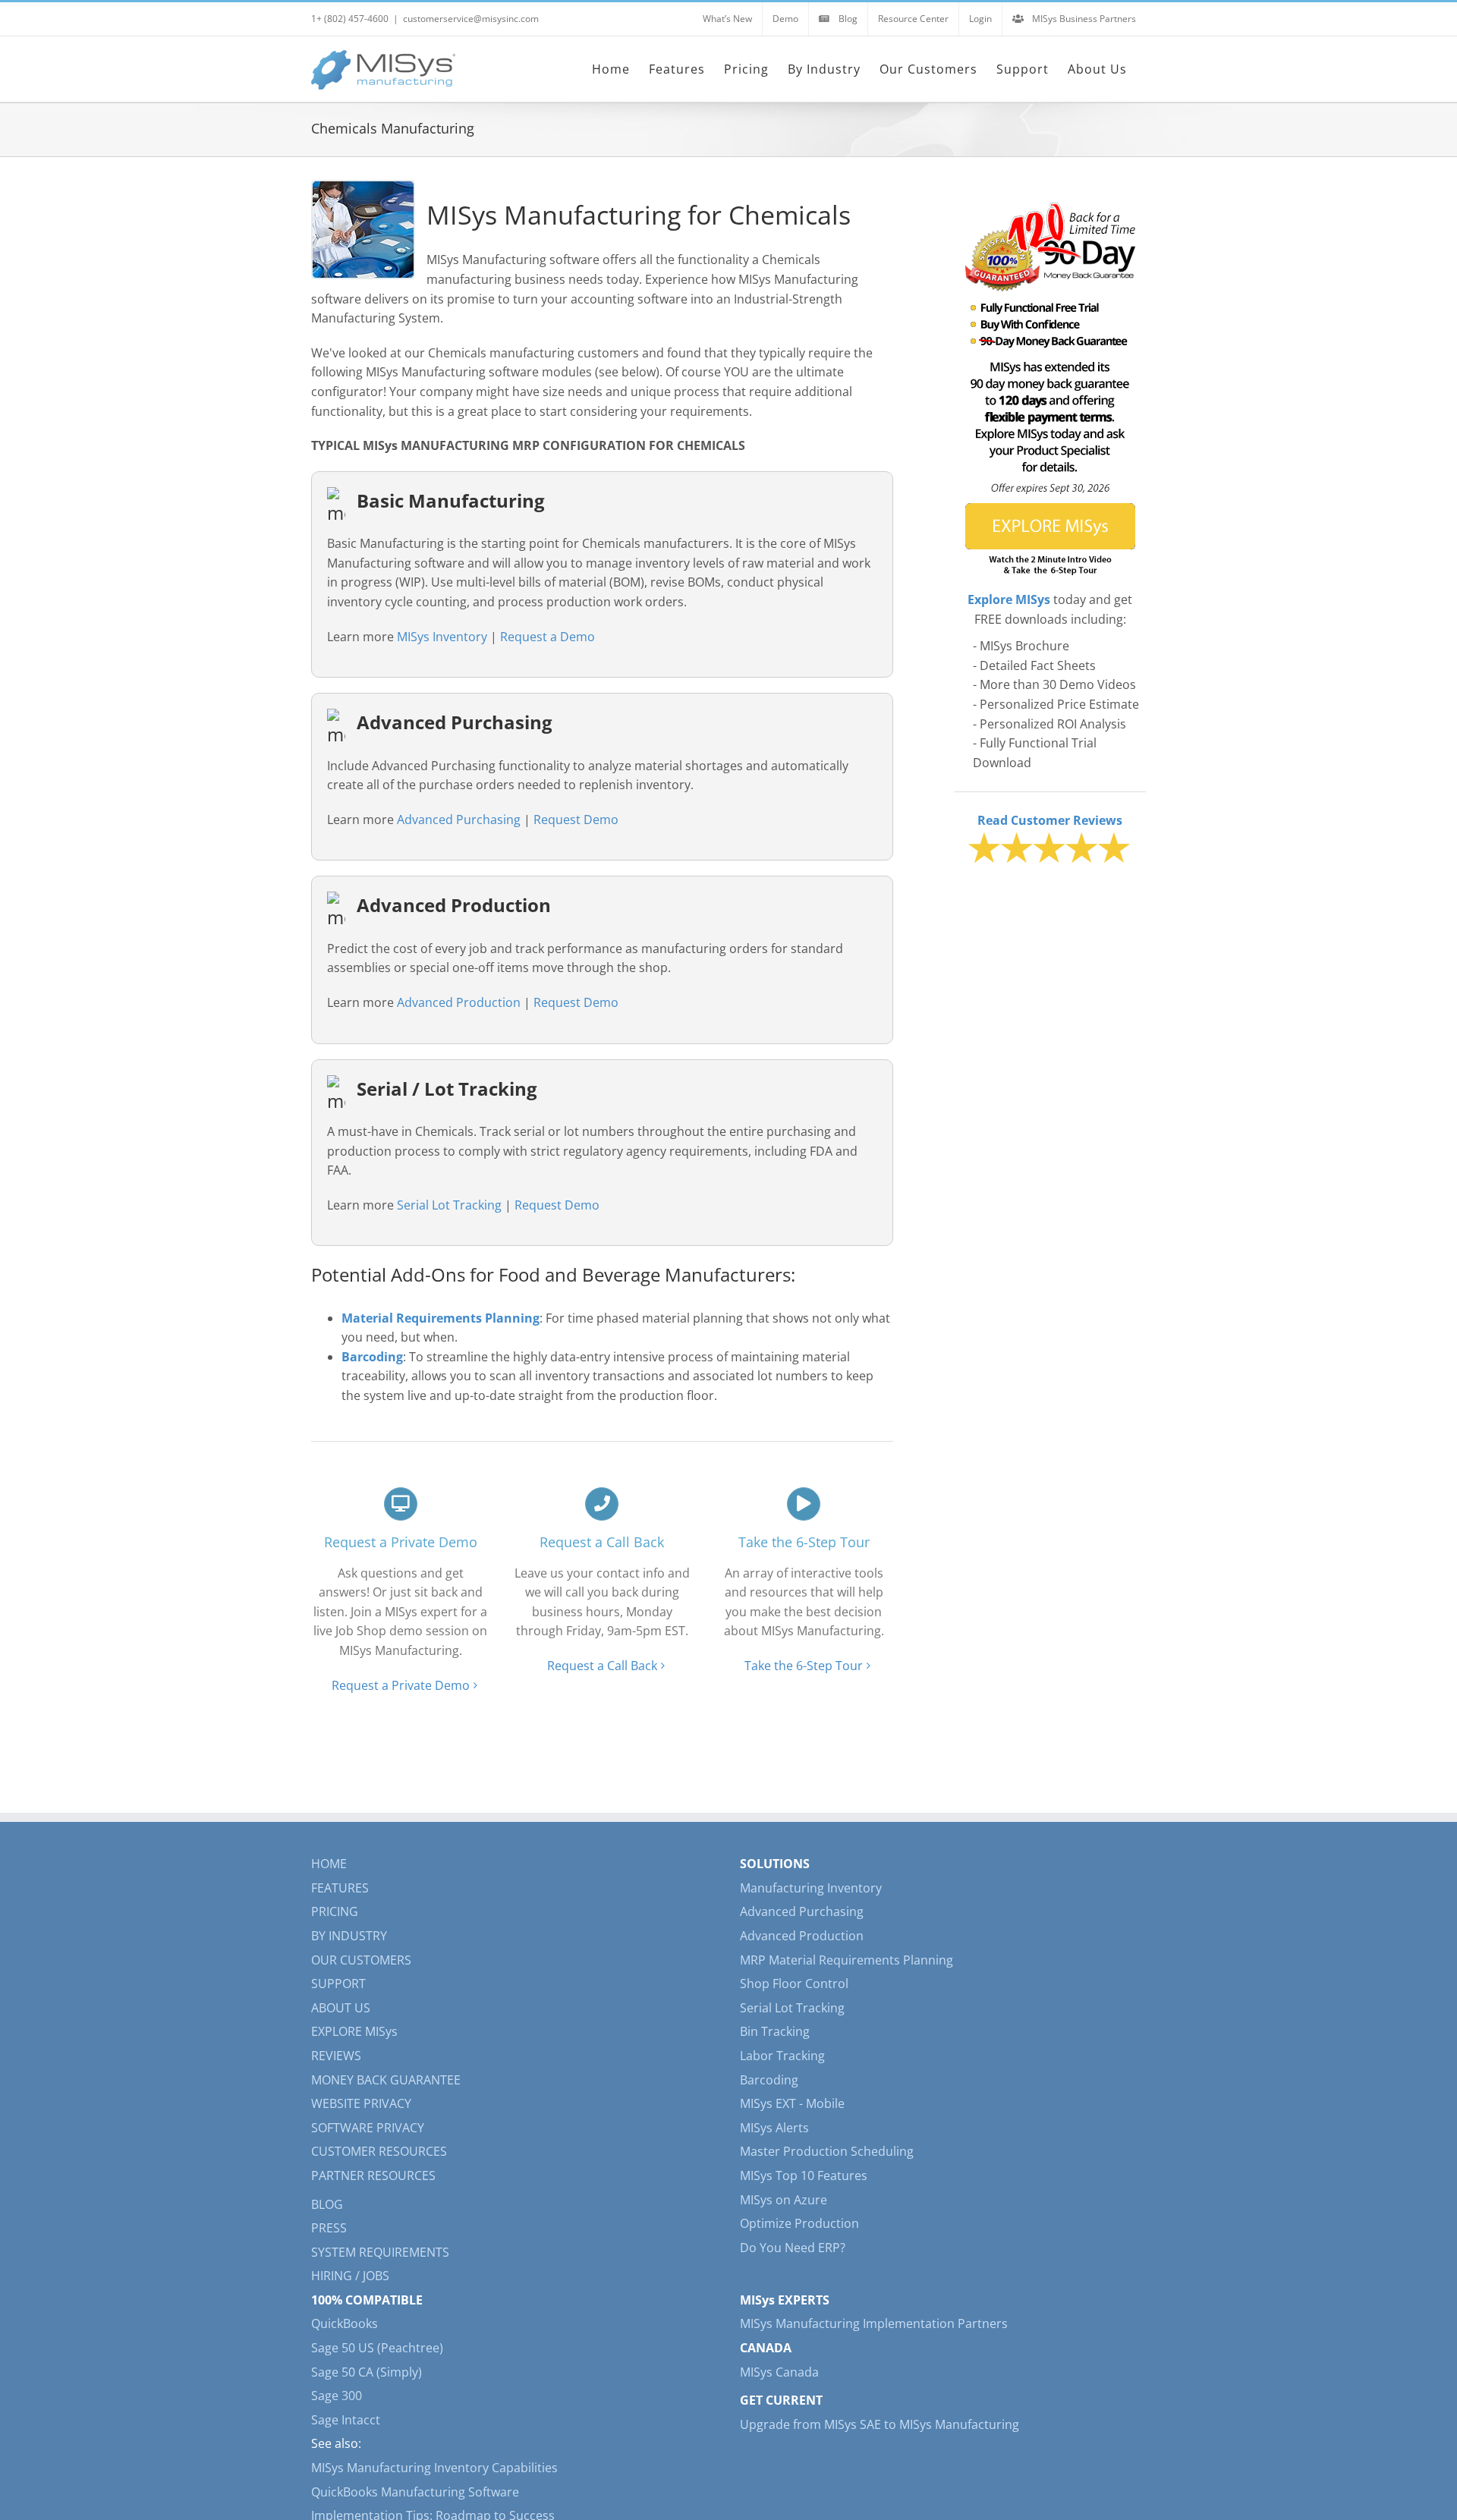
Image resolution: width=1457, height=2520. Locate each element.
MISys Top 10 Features (804, 2176)
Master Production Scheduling (827, 2151)
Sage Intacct (346, 2420)
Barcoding (769, 2080)
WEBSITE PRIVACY (361, 2103)
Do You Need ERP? (793, 2248)
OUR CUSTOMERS (361, 1960)
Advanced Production (459, 1002)
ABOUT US (341, 2008)
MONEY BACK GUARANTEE (386, 2080)
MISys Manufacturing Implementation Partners (874, 2323)
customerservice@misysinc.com (471, 19)
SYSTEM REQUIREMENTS (380, 2252)
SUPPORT (338, 1984)
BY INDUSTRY (349, 1936)
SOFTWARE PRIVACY (368, 2128)
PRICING (335, 1911)
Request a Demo (548, 637)
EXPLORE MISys (354, 2031)
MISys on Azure (784, 2200)
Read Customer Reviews (1050, 820)
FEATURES (340, 1888)
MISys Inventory (442, 637)
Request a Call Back (602, 1666)
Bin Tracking (775, 2031)
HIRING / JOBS (350, 2276)
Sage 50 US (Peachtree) (377, 2348)
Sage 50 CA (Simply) (367, 2372)
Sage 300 (337, 2396)
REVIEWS (336, 2056)
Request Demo (576, 820)
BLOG (327, 2204)
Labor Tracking (782, 2056)
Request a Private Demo (401, 1685)
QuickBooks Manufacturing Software (415, 2492)
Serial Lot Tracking (449, 1205)
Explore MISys (1009, 599)
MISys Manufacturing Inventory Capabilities (434, 2468)
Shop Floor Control (794, 1984)
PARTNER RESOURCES (373, 2176)
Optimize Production (799, 2223)
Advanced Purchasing (459, 820)
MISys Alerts (774, 2128)
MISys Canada (779, 2372)
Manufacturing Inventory (811, 1888)
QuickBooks (345, 2323)
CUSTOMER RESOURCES (379, 2151)
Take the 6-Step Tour (804, 1666)
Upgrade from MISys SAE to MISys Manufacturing (880, 2424)
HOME (329, 1864)
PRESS (329, 2228)
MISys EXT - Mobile (792, 2103)
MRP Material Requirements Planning (847, 1960)
